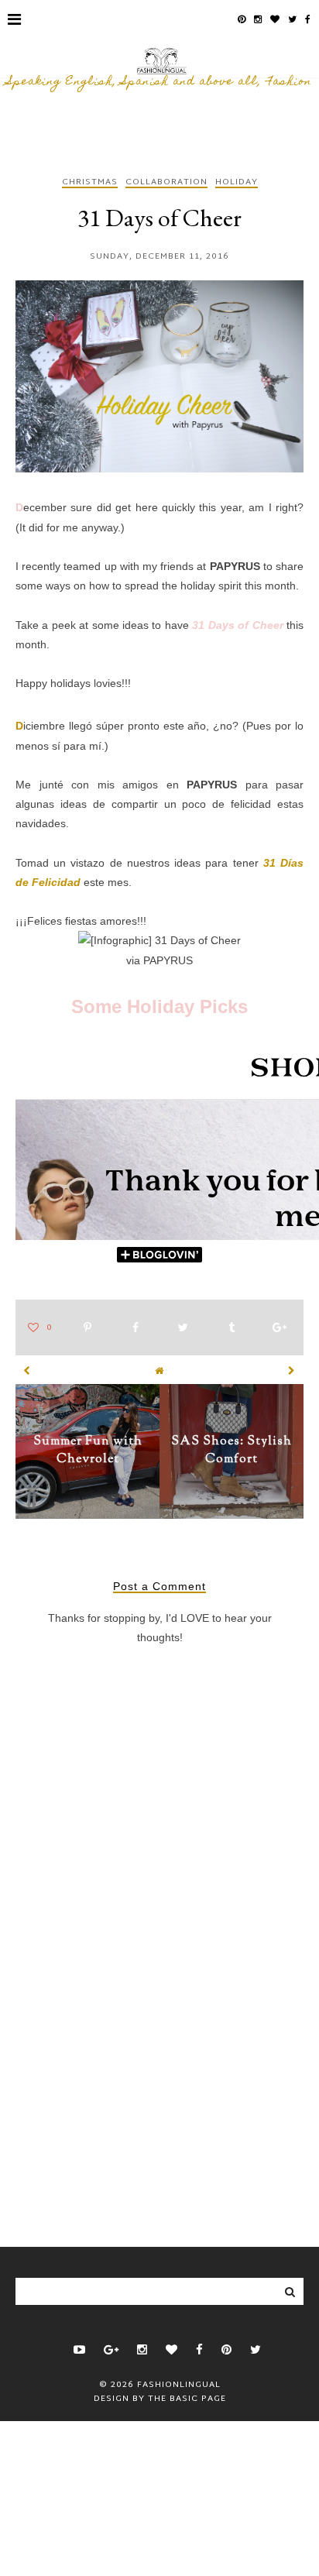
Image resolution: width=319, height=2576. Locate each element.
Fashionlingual (179, 2385)
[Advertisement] (159, 2080)
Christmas (90, 183)
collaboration (166, 183)
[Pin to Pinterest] (87, 1328)
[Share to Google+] (280, 1328)
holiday (237, 183)
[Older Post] (292, 1371)
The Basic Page (187, 2399)
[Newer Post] (27, 1371)
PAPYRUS (235, 566)
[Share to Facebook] (135, 1328)
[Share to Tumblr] (232, 1328)
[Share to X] (183, 1328)
